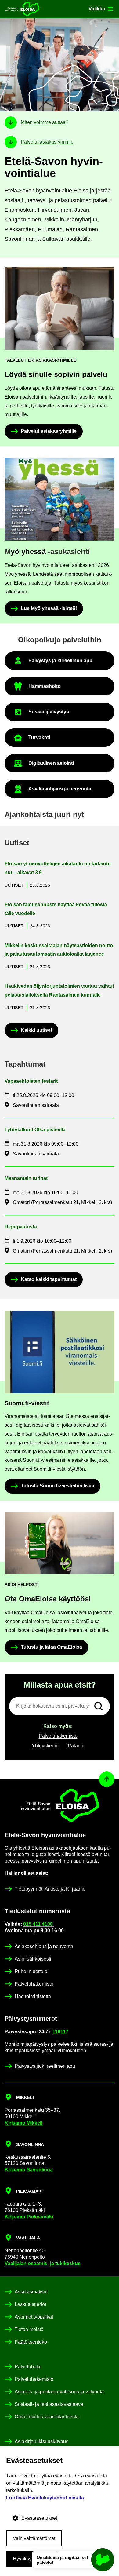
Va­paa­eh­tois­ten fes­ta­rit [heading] (31, 1081)
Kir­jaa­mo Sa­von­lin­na (29, 2170)
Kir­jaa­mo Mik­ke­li (23, 2123)
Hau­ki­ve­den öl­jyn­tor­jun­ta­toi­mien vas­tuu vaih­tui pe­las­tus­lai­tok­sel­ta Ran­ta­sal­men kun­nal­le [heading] (59, 991)
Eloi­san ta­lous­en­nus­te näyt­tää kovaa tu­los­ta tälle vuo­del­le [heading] (56, 909)
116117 (60, 2032)
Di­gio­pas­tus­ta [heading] (21, 1227)
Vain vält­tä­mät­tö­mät (34, 2538)
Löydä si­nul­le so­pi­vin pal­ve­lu (56, 374)
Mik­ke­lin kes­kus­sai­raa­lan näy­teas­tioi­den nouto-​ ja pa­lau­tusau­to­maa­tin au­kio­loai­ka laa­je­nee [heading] (60, 950)
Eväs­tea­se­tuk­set (39, 2518)
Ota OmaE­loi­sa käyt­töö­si (48, 1599)
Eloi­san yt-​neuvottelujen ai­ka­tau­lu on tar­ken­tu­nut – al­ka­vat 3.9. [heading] (58, 868)
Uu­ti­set (14, 885)
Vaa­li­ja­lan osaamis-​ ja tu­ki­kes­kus (43, 2263)
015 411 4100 (39, 1924)
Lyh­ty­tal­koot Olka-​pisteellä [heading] (35, 1130)
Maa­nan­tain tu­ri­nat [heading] (26, 1178)
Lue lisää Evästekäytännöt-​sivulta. (46, 2498)
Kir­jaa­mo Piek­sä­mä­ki (29, 2217)
